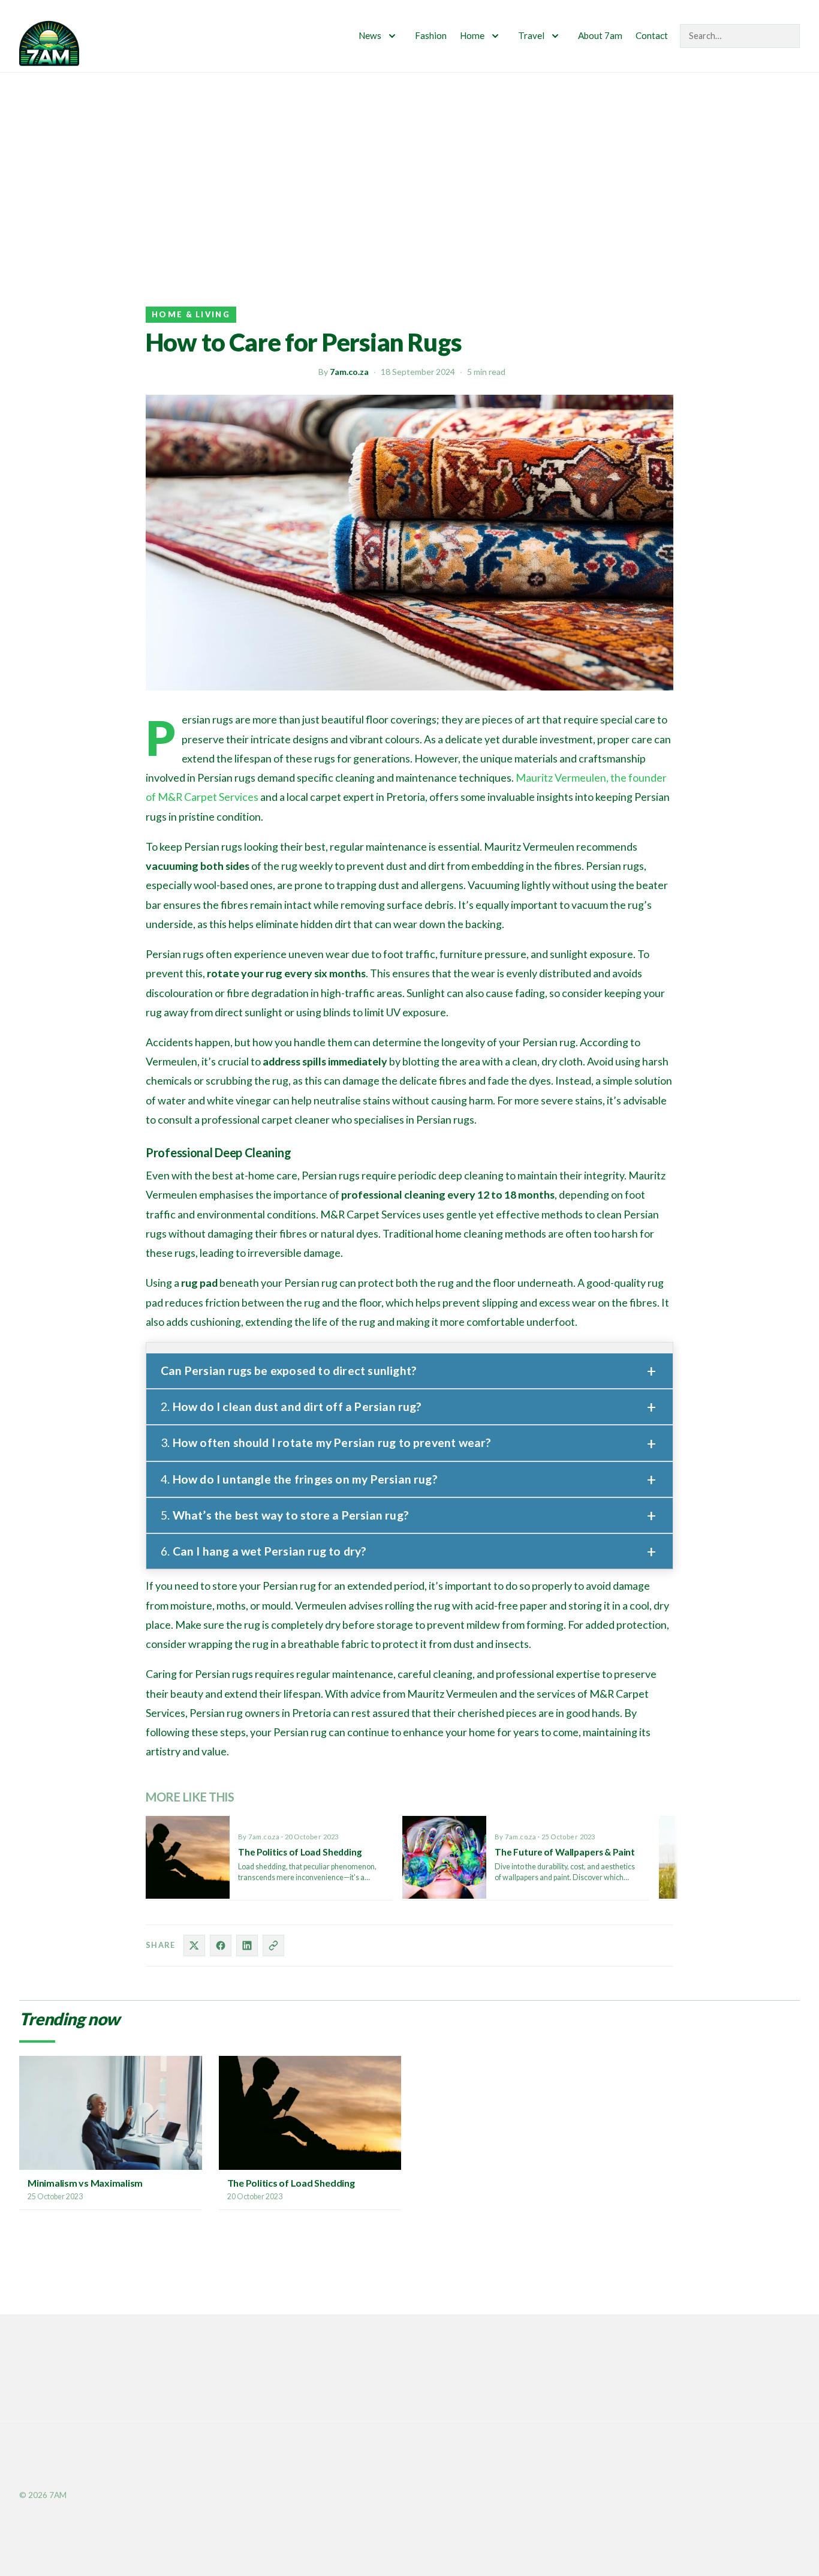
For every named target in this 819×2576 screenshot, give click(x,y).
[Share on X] (194, 1945)
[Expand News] (392, 36)
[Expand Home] (495, 36)
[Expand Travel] (555, 36)
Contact (652, 35)
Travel (531, 35)
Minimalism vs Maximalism (85, 2183)
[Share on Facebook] (221, 1945)
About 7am (600, 35)
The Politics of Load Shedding (291, 2183)
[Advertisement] (409, 163)
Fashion (431, 35)
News (370, 35)
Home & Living (191, 314)
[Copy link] (273, 1945)
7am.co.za (349, 372)
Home (472, 35)
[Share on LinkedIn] (247, 1945)
